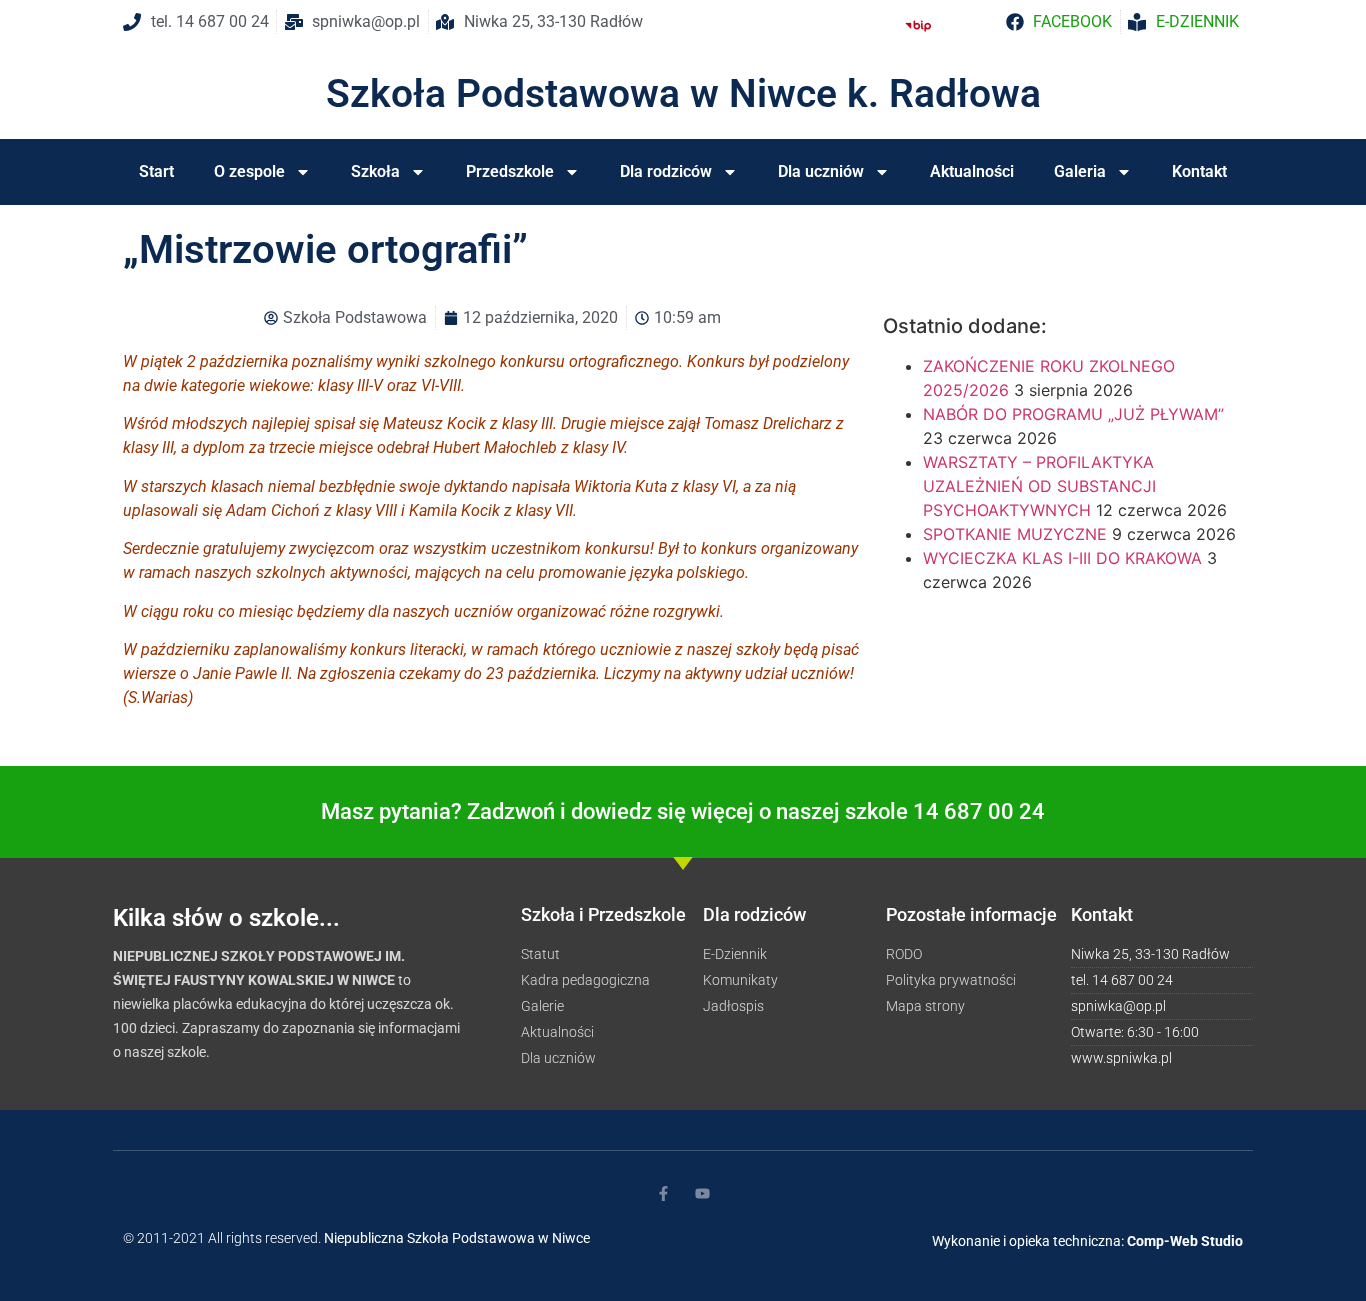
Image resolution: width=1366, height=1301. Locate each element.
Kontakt (1199, 171)
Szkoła (375, 171)
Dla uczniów (821, 171)
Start (156, 171)
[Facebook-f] (663, 1193)
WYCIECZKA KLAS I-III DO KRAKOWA (1062, 558)
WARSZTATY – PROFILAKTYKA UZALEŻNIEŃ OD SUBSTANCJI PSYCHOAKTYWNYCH (1039, 486)
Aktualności (972, 171)
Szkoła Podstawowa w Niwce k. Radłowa (683, 94)
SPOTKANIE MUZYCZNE (1015, 534)
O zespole (249, 171)
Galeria (1080, 171)
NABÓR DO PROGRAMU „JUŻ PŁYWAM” (1073, 414)
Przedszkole (510, 171)
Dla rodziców (666, 171)
